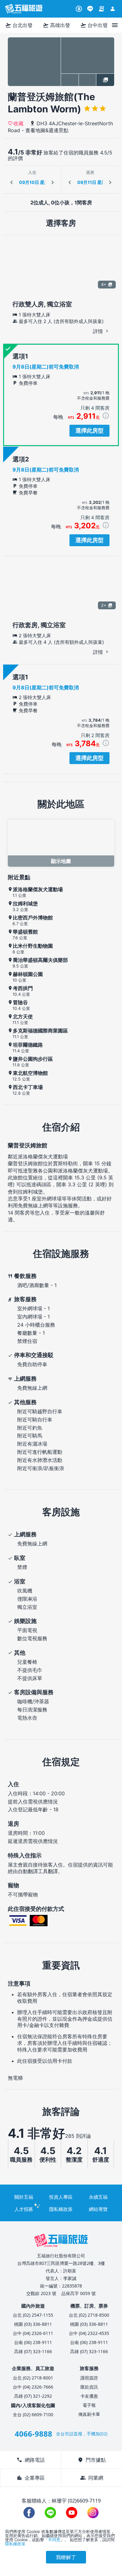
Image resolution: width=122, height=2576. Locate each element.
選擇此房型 (89, 431)
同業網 (92, 2478)
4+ (104, 284)
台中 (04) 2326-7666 (33, 2387)
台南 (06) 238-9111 (33, 2342)
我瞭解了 (66, 2557)
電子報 (89, 2405)
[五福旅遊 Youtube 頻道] (72, 2513)
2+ (104, 605)
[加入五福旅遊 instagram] (93, 2513)
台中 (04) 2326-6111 (33, 2333)
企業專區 (31, 2478)
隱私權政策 (61, 2209)
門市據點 (92, 2460)
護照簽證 (89, 2378)
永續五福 (98, 2197)
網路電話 (31, 2460)
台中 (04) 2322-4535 (89, 2333)
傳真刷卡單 (89, 2414)
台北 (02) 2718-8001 (33, 2378)
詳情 (99, 331)
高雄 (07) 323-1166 (33, 2351)
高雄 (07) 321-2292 (33, 2396)
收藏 (18, 123)
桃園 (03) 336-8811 (33, 2324)
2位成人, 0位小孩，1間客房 (61, 202)
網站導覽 (98, 2209)
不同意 (54, 2540)
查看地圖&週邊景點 (47, 130)
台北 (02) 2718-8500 (89, 2315)
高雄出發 (56, 25)
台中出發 (94, 25)
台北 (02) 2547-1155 (33, 2315)
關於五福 (24, 2197)
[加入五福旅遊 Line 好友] (90, 9)
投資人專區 (61, 2197)
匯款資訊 (89, 2387)
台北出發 (19, 25)
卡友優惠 (89, 2396)
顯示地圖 (61, 861)
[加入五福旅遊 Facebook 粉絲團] (29, 2513)
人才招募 (24, 2209)
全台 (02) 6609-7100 (33, 2414)
